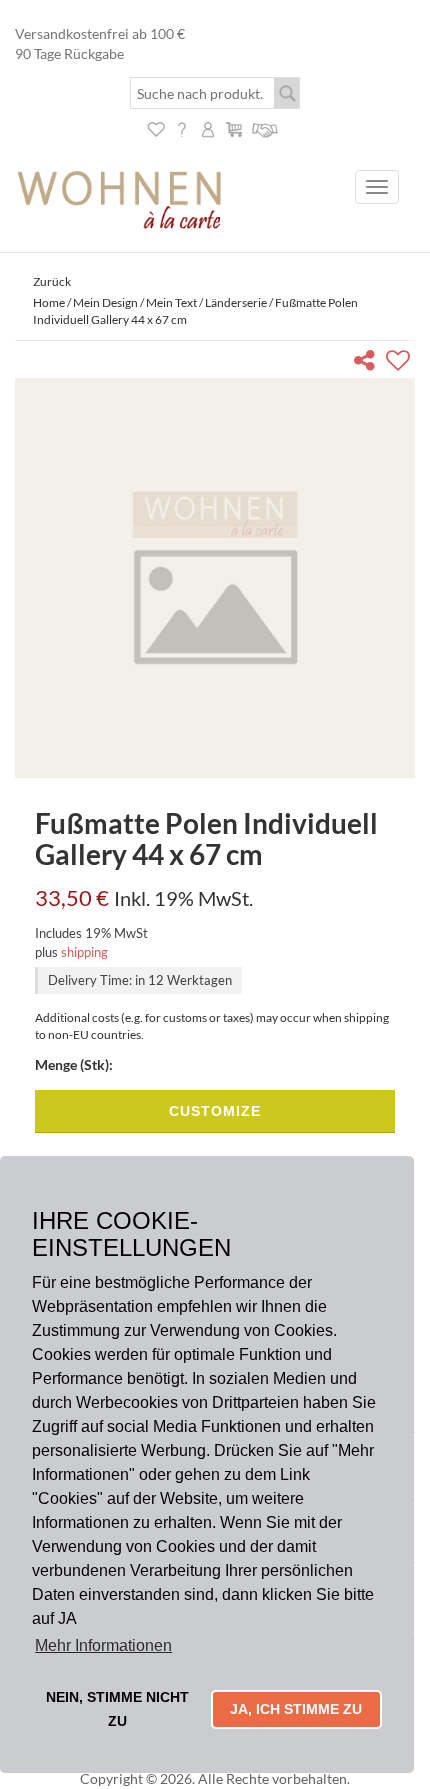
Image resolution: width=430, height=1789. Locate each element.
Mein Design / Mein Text (135, 302)
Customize (215, 1111)
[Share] (368, 363)
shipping (84, 952)
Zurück (52, 281)
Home (49, 302)
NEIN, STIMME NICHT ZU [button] (117, 1709)
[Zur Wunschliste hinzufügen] (400, 363)
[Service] (265, 127)
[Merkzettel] (156, 127)
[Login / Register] (208, 127)
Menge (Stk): (74, 1064)
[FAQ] (182, 127)
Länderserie (236, 302)
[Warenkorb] (234, 127)
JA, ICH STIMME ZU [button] (296, 1709)
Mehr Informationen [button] (103, 1645)
